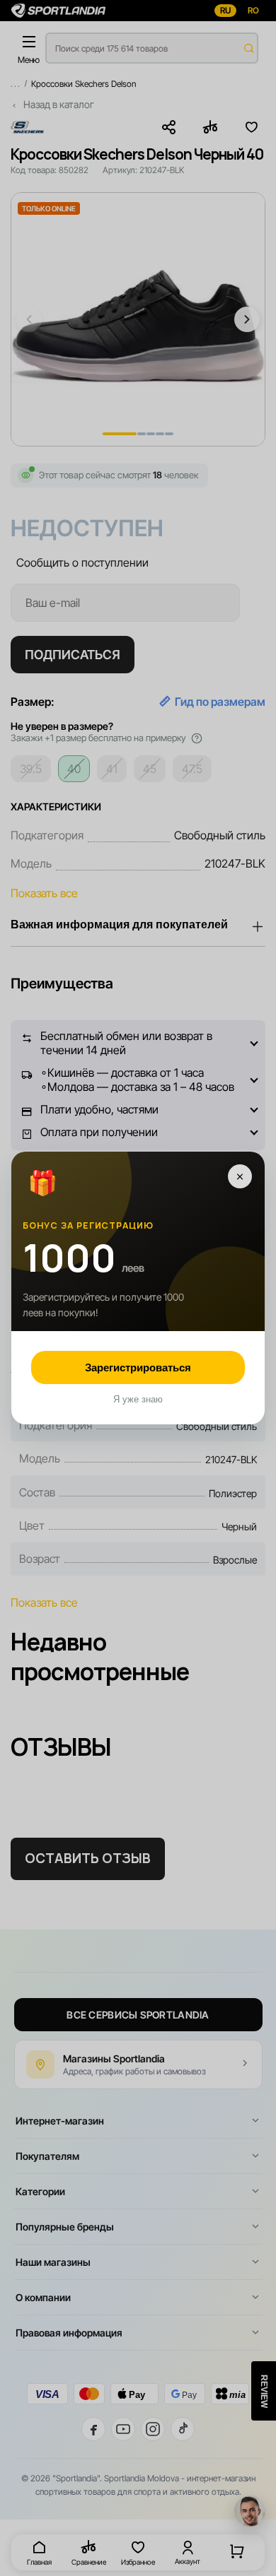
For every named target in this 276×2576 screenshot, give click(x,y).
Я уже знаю (138, 1399)
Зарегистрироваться (138, 1367)
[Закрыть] (240, 1176)
